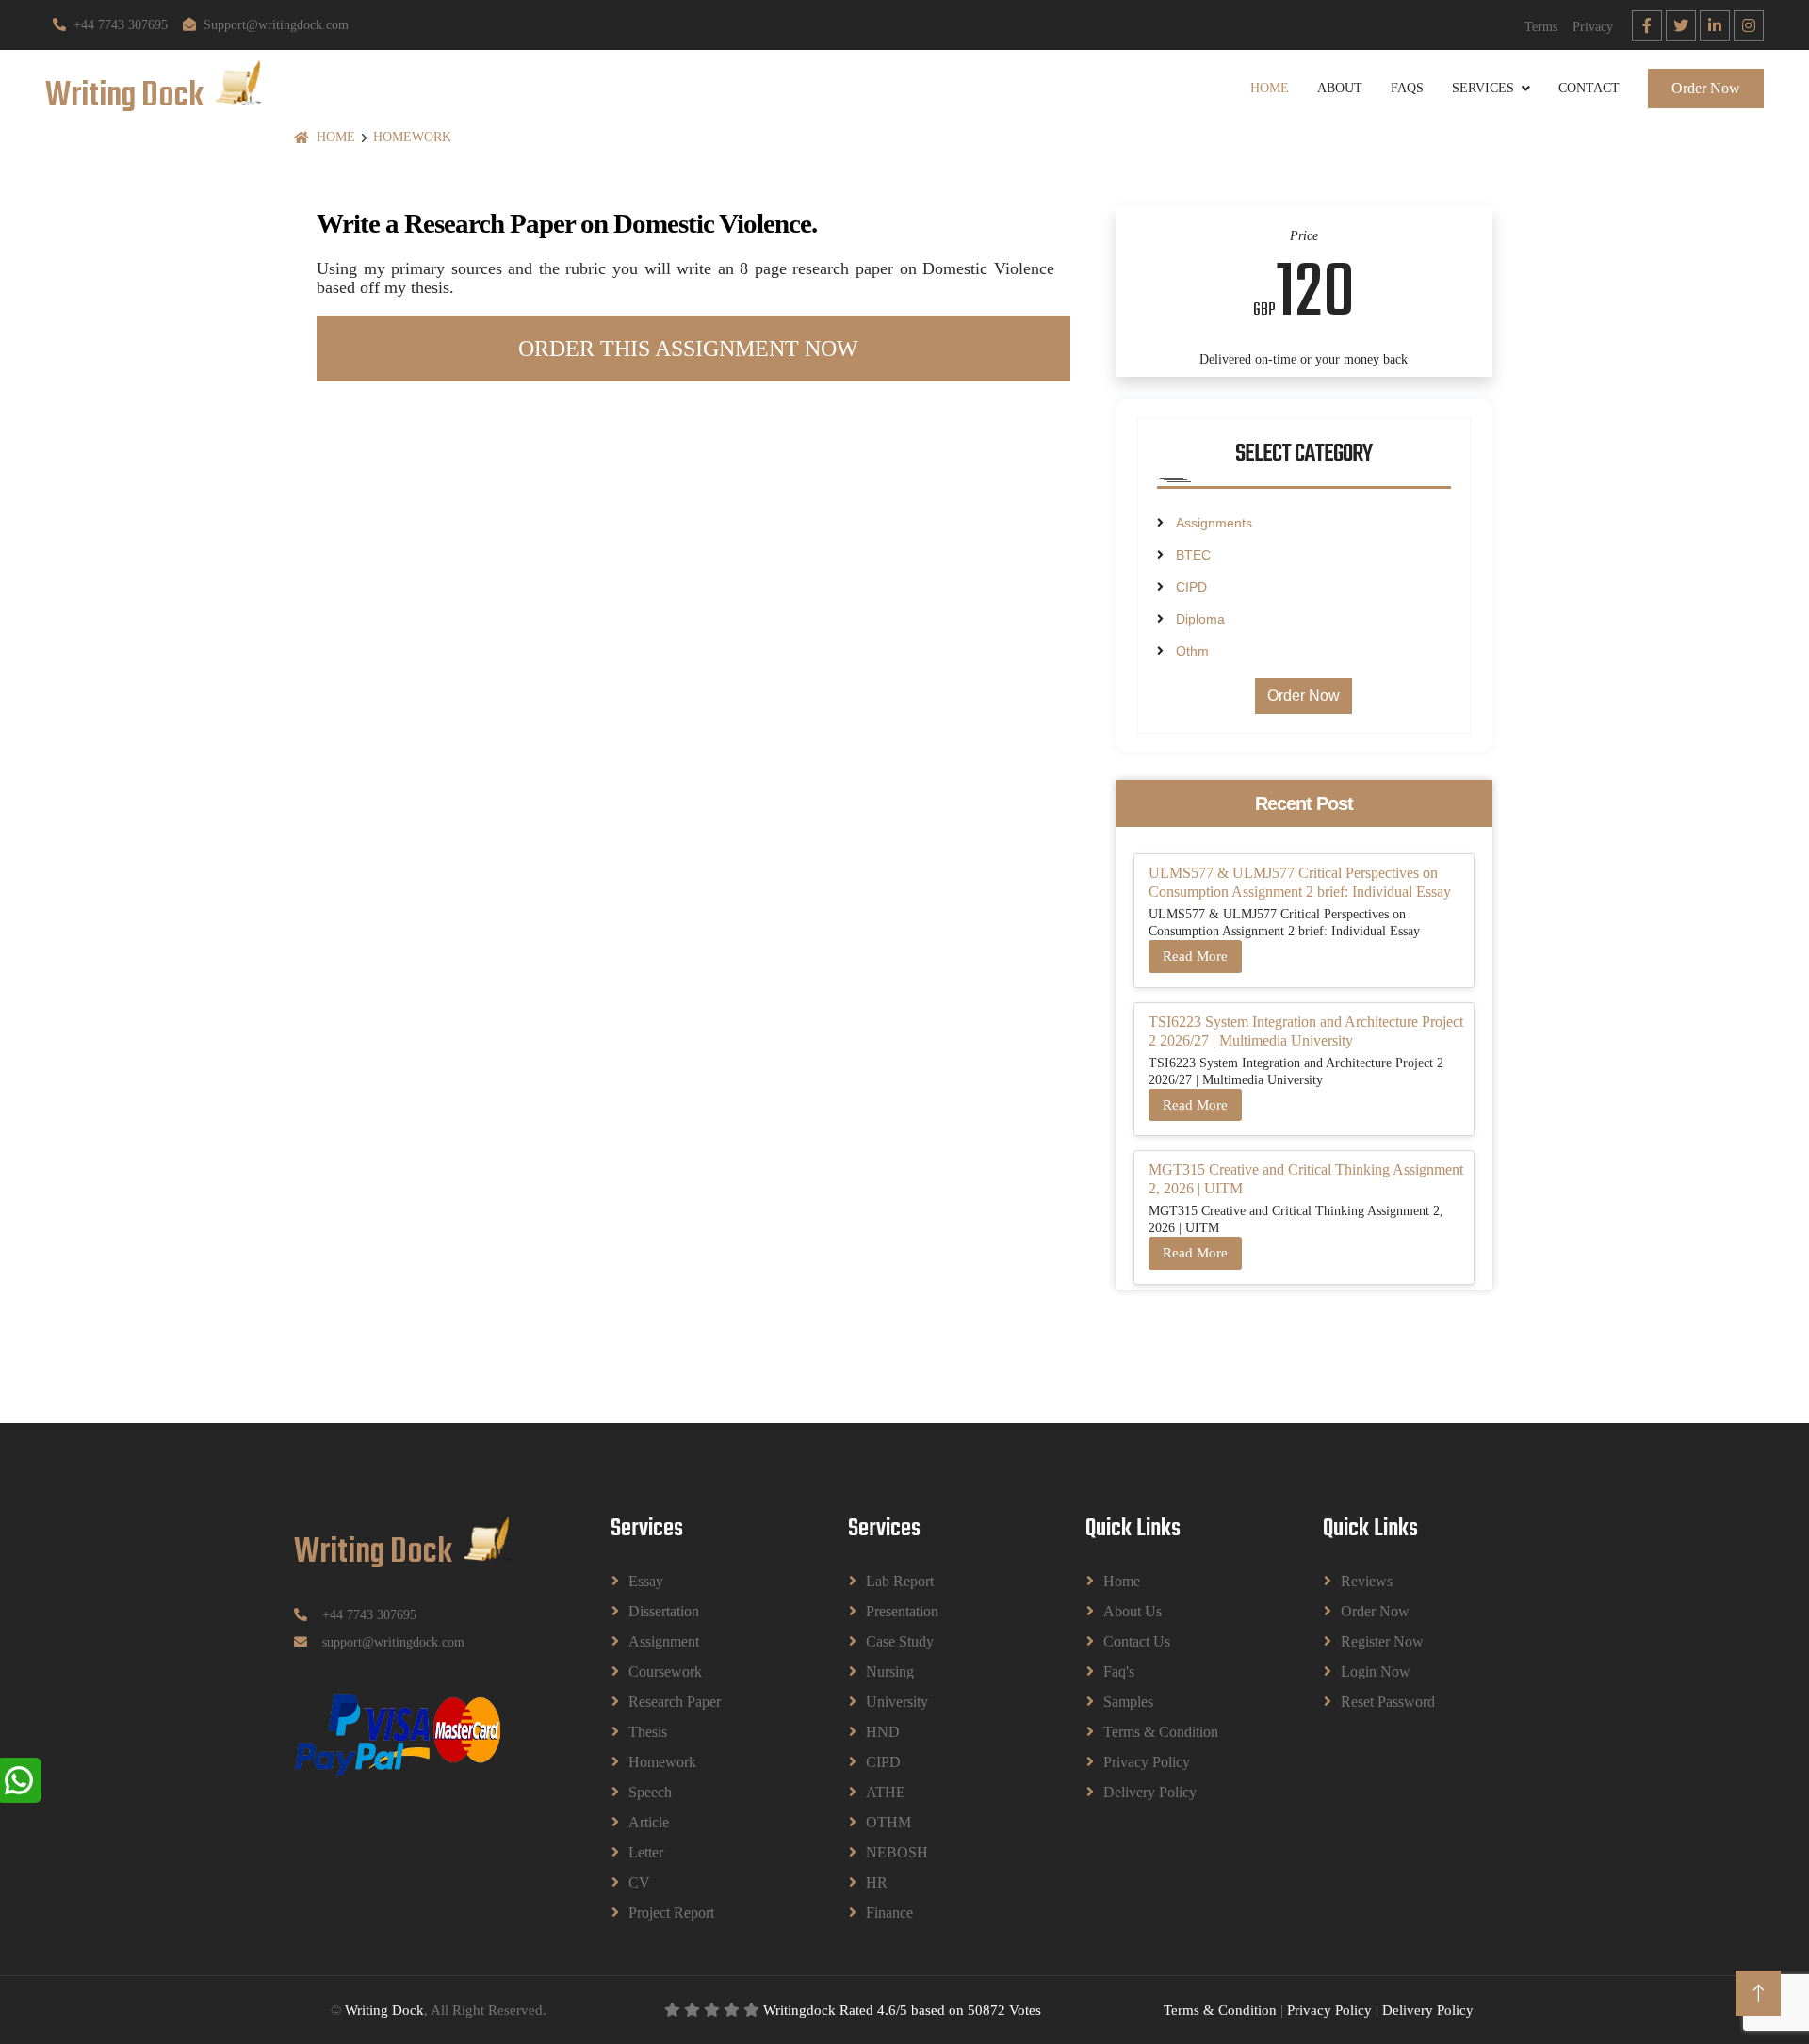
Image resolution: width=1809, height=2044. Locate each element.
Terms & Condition (1161, 1732)
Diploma (1200, 619)
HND (883, 1732)
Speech (650, 1792)
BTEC (1193, 555)
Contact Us (1137, 1641)
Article (649, 1822)
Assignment (664, 1641)
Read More (1195, 956)
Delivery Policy (1150, 1792)
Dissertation (664, 1611)
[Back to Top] (1758, 1993)
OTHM (888, 1822)
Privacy (1593, 27)
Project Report (671, 1913)
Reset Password (1388, 1702)
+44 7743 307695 (121, 25)
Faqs (1407, 88)
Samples (1128, 1702)
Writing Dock (384, 2010)
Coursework (665, 1671)
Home (1270, 88)
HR (877, 1882)
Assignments (1214, 523)
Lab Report (900, 1581)
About (1340, 88)
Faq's (1119, 1671)
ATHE (886, 1792)
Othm (1192, 651)
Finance (889, 1913)
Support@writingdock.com (276, 25)
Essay (646, 1581)
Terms (1541, 27)
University (897, 1702)
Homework (412, 137)
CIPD (1191, 587)
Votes (1025, 2010)
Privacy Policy (1147, 1762)
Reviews (1367, 1581)
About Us (1133, 1611)
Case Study (900, 1641)
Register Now (1382, 1641)
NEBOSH (897, 1852)
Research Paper (675, 1702)
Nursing (890, 1671)
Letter (646, 1852)
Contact (1589, 88)
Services (1483, 88)
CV (639, 1882)
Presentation (902, 1611)
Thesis (648, 1732)
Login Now (1376, 1671)
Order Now (1706, 88)
